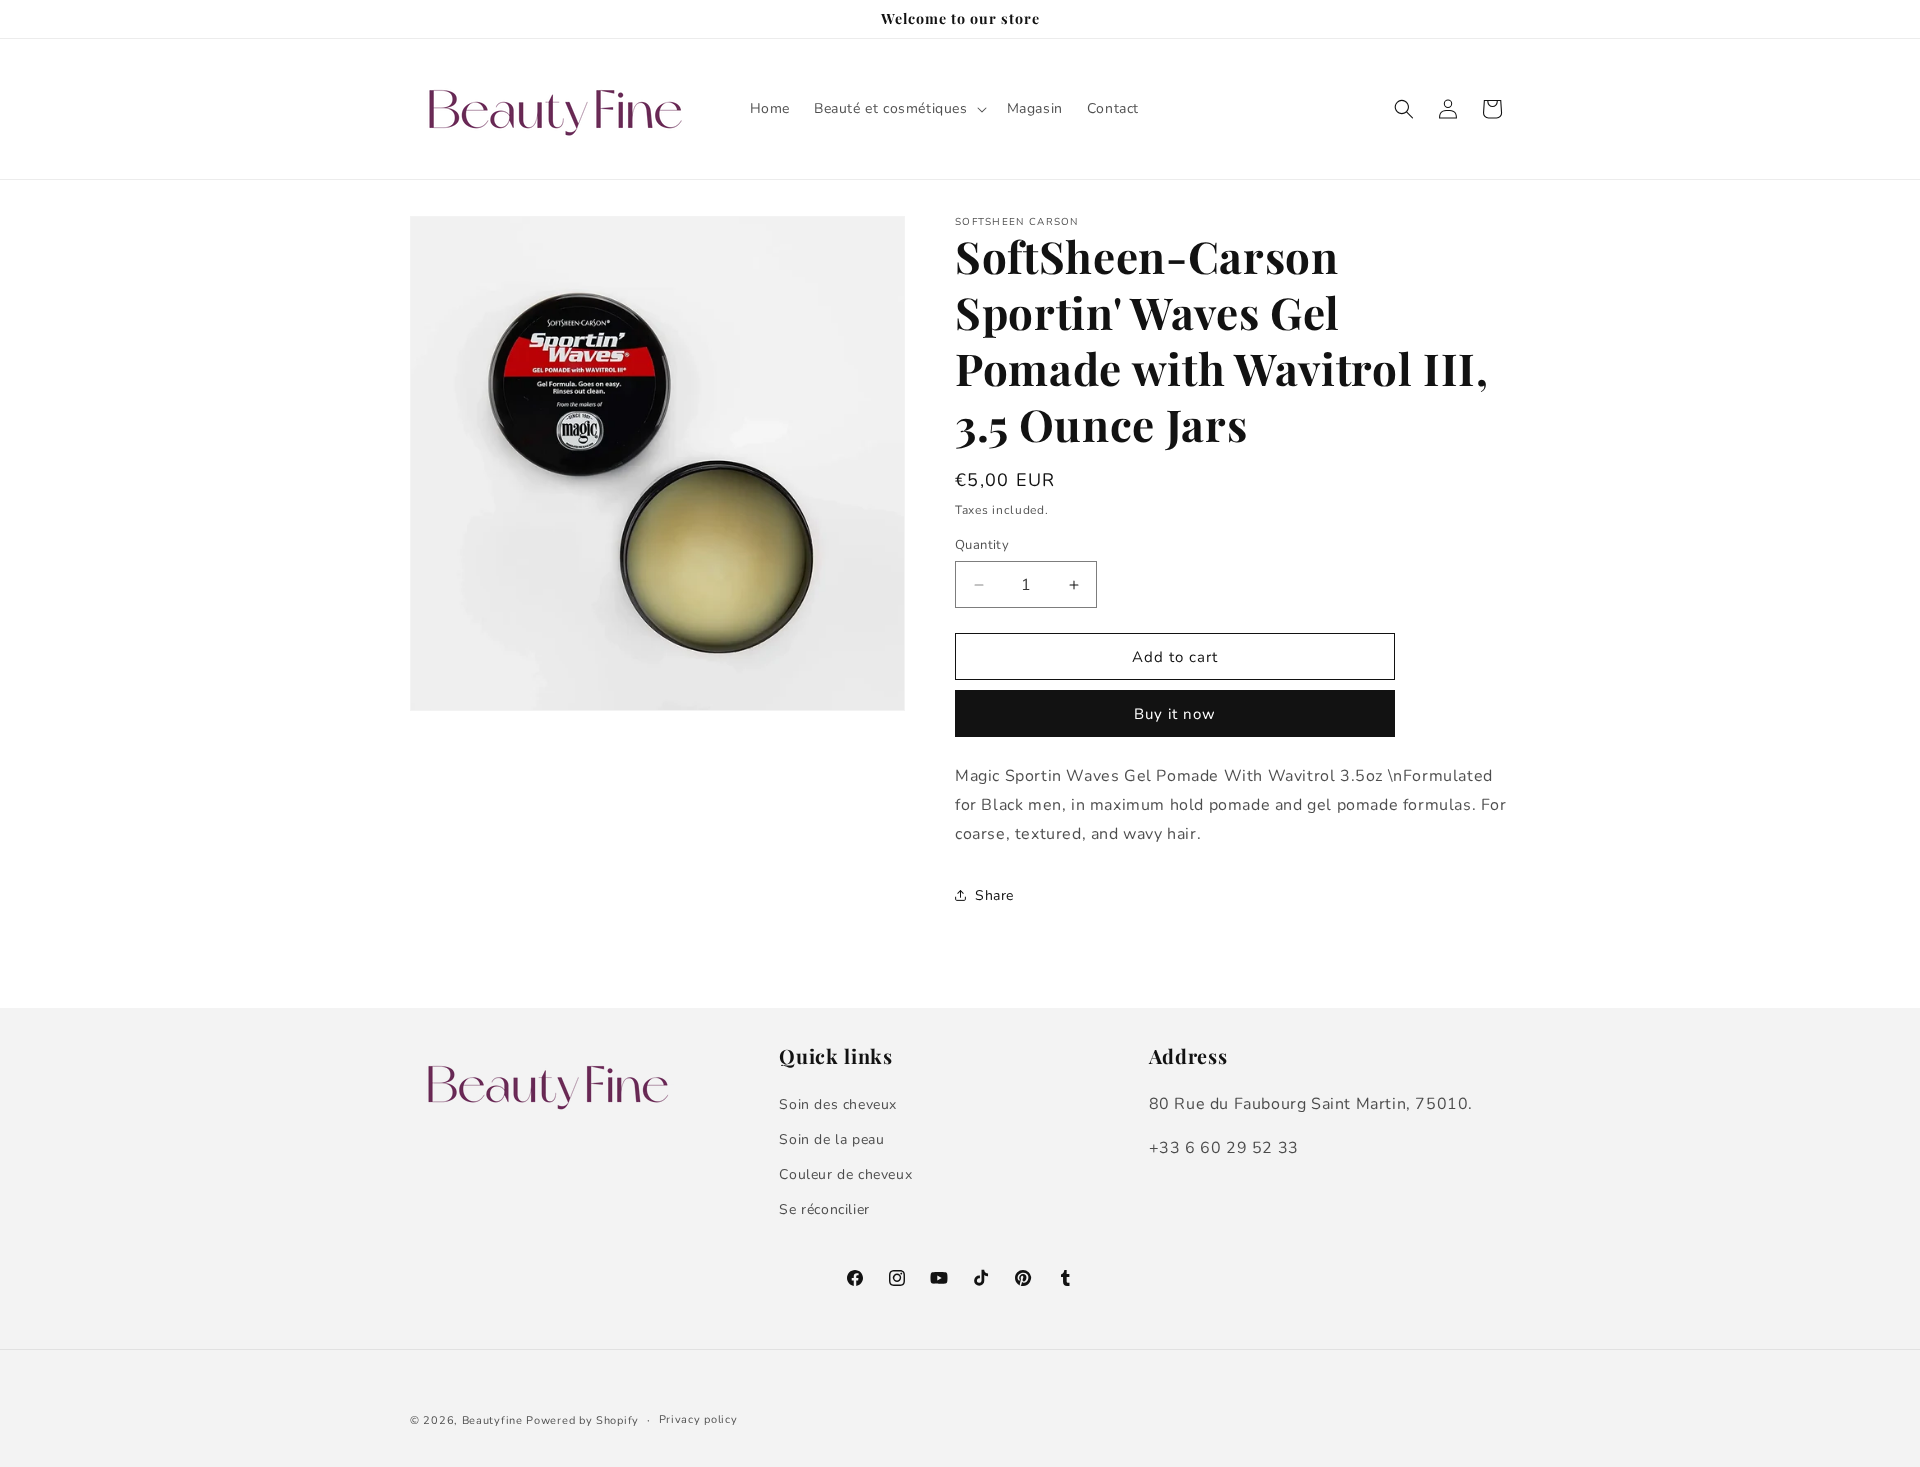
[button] (898, 109)
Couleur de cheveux (845, 1174)
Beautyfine (492, 1420)
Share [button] (994, 895)
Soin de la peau (831, 1139)
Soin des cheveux (838, 1104)
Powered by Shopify (582, 1420)
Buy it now (1175, 714)
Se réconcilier (824, 1209)
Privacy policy (698, 1419)
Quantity (982, 545)
